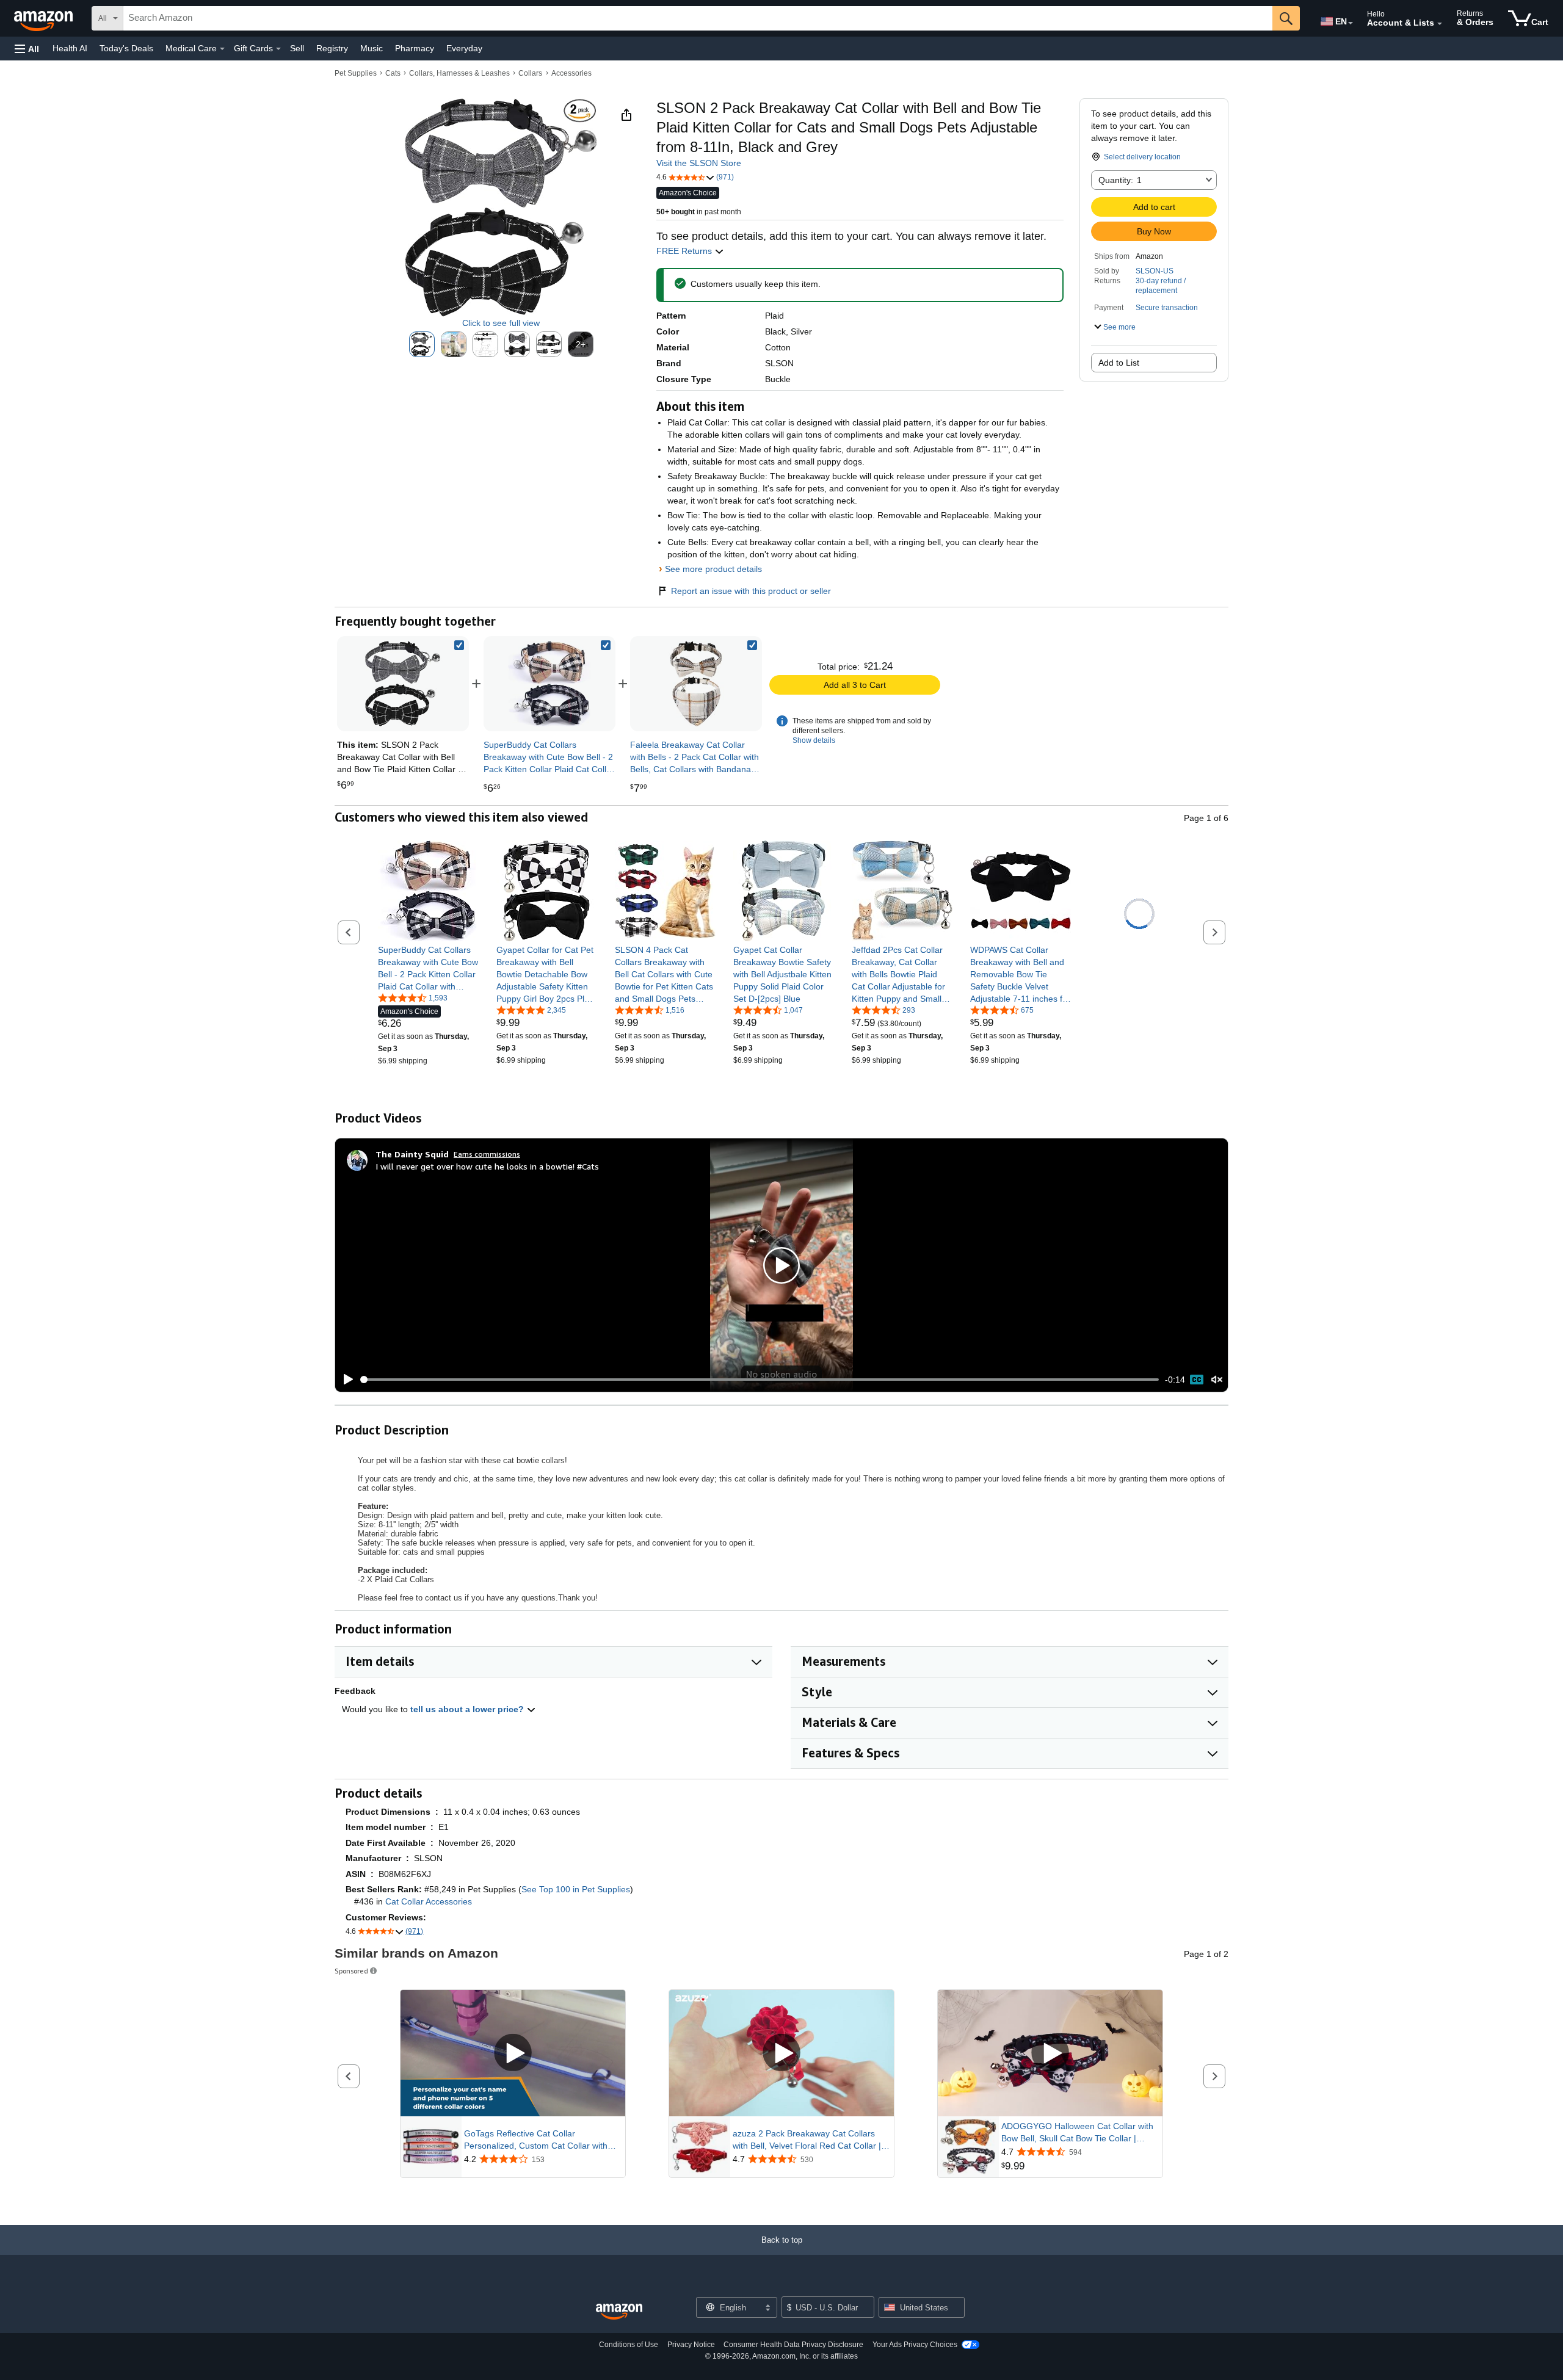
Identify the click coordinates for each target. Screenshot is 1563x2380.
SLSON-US (1155, 271)
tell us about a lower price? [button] (468, 1709)
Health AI (70, 48)
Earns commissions (487, 1154)
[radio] (422, 344)
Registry (332, 48)
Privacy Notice (691, 2345)
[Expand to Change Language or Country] (1351, 23)
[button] (27, 49)
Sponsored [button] (351, 1971)
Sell (297, 48)
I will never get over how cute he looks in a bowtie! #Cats (487, 1166)
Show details (814, 740)
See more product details (713, 569)
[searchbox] (698, 18)
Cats (393, 73)
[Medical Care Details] (222, 49)
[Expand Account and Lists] (1440, 24)
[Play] (345, 1380)
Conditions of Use (629, 2345)
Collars (530, 73)
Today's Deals (126, 48)
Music (372, 48)
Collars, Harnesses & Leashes (459, 73)
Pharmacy (415, 48)
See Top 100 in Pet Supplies (576, 1889)
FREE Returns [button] (685, 251)
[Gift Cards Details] (278, 49)
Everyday (464, 48)
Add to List (1119, 363)
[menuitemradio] (1197, 1380)
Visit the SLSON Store (699, 163)
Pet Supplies (356, 73)
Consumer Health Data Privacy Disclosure (793, 2345)
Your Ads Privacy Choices (915, 2345)
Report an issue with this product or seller (751, 591)
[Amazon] (45, 18)
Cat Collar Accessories (429, 1901)
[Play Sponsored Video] (513, 2053)
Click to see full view (501, 323)
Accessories (571, 73)
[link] (549, 684)
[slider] (760, 1380)
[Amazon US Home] (619, 2312)
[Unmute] (1217, 1380)
